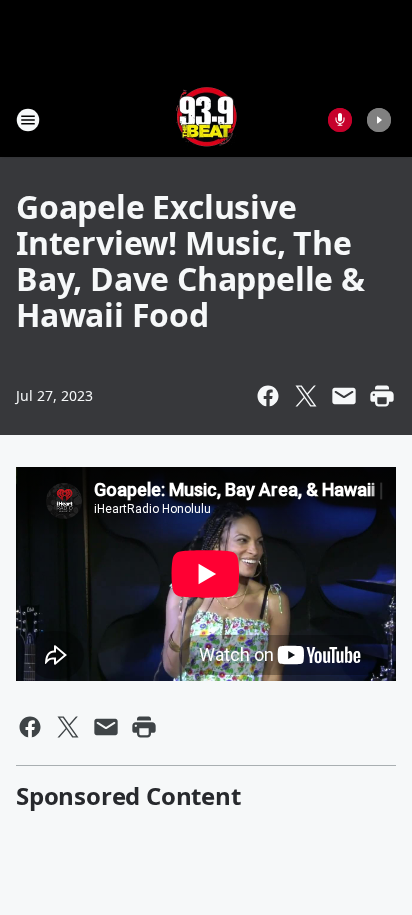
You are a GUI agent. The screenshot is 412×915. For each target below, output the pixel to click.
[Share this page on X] (306, 396)
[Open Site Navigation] (28, 120)
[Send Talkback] (340, 120)
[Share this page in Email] (344, 396)
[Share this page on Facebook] (268, 396)
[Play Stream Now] (379, 120)
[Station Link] (206, 119)
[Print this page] (382, 396)
